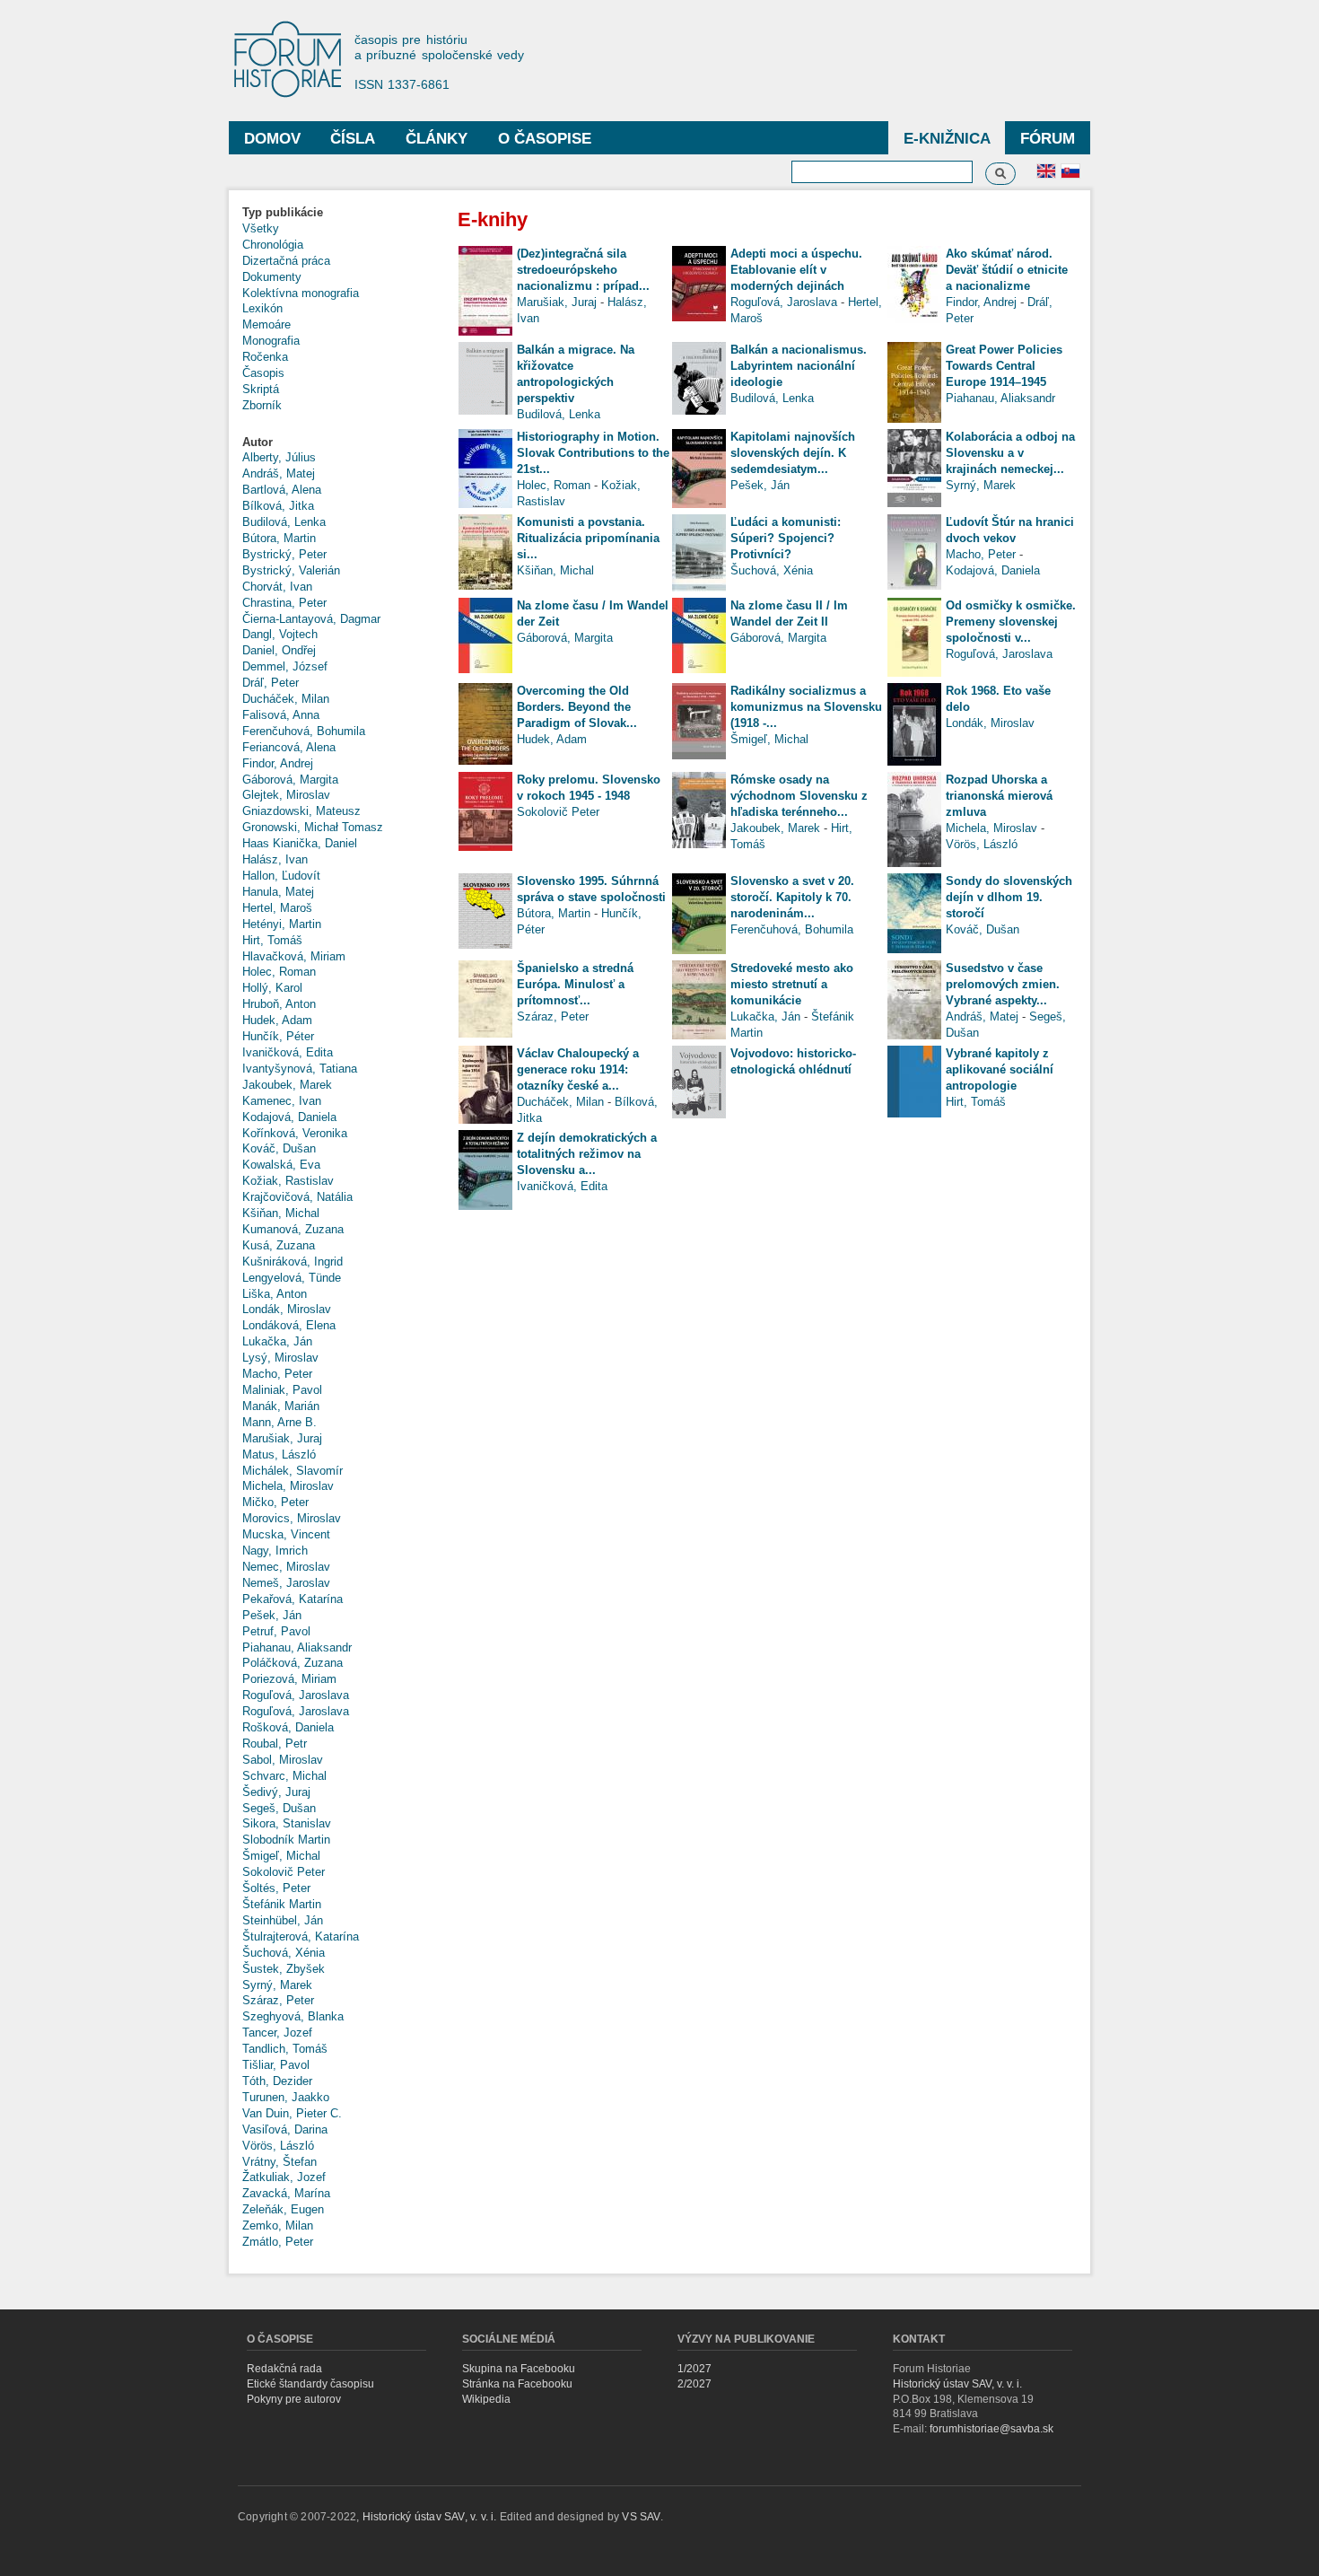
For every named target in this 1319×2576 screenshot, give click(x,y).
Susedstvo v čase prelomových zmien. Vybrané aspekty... (1003, 984)
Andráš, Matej (279, 473)
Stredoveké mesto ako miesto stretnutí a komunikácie (792, 984)
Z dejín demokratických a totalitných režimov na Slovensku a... (587, 1154)
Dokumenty (272, 277)
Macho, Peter (277, 1374)
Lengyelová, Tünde (292, 1278)
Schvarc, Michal (284, 1776)
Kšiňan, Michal (281, 1213)
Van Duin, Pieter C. (292, 2113)
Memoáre (266, 324)
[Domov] (296, 61)
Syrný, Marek (277, 1985)
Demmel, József (285, 666)
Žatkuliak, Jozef (284, 2177)
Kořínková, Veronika (295, 1133)
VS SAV (641, 2517)
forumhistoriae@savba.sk (991, 2429)
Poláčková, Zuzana (293, 1663)
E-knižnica (947, 139)
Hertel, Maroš (277, 908)
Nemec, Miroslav (286, 1567)
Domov (272, 139)
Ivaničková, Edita (288, 1052)
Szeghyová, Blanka (293, 2016)
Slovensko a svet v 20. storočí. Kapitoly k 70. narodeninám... (792, 897)
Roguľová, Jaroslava (296, 1695)
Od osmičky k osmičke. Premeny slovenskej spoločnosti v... (1011, 622)
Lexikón (262, 308)
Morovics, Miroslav (292, 1518)
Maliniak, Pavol (282, 1390)
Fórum (1048, 139)
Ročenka (265, 357)
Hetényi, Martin (282, 924)
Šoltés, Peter (276, 1888)
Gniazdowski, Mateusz (301, 811)
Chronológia (273, 245)
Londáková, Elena (289, 1325)
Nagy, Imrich (275, 1551)
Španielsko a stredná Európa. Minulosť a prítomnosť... (575, 984)
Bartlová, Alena (282, 490)
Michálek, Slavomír (293, 1471)
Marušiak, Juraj (282, 1438)
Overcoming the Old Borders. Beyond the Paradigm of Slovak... (577, 707)
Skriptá (261, 389)
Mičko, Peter (275, 1502)
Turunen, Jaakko (286, 2097)
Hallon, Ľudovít (281, 876)
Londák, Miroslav (287, 1309)
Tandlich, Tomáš (285, 2049)
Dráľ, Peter (271, 683)
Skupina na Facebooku (519, 2369)
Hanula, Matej (278, 892)
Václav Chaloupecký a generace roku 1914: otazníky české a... (578, 1069)
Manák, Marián (281, 1406)
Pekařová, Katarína (293, 1599)
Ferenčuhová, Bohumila (304, 731)
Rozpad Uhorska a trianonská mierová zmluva (999, 796)
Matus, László (279, 1454)
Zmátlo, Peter (278, 2242)
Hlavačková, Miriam (294, 956)
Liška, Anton (275, 1294)
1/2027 (694, 2369)
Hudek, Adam (277, 1020)
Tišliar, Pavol (276, 2065)
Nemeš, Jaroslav (286, 1583)
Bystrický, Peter (284, 554)
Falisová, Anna (281, 715)
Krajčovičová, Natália (297, 1197)
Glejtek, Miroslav (286, 795)
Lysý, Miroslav (280, 1358)
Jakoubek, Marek (287, 1085)
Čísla (353, 139)
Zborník (262, 405)
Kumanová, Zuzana (293, 1229)
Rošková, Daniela (288, 1727)
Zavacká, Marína (286, 2193)
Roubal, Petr (275, 1744)
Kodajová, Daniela (289, 1117)
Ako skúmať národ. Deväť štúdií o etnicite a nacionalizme (1007, 270)
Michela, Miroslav (288, 1486)
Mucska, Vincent (286, 1534)
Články (437, 139)
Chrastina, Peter (284, 603)
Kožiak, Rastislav (288, 1181)
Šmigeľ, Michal (281, 1856)
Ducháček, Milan (286, 699)
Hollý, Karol (272, 988)
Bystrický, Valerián (291, 570)
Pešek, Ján (272, 1615)
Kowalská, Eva (281, 1165)
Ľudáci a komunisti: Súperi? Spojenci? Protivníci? (786, 538)
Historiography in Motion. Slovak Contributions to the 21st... (593, 453)
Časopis (263, 373)
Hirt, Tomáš (272, 940)
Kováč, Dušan (279, 1148)
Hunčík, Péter (278, 1036)
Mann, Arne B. (280, 1422)
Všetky (261, 228)
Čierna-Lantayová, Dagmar (311, 619)
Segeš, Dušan (279, 1808)
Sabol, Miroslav (283, 1760)
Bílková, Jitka (278, 506)
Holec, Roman (279, 972)
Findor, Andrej (278, 763)
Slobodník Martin (286, 1840)
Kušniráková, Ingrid (293, 1262)
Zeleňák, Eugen (283, 2209)
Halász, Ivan (275, 859)
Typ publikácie (283, 212)
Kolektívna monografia (301, 293)
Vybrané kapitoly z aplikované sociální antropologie (1000, 1069)
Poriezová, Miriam (289, 1679)
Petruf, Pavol (276, 1631)
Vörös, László (278, 2146)
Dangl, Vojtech (280, 634)
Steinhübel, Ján (283, 1920)
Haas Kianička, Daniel (300, 843)
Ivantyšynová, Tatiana (300, 1069)
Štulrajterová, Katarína (301, 1936)
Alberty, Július (279, 457)
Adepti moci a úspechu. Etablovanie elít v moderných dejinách (796, 270)
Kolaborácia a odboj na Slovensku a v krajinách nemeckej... (1010, 453)
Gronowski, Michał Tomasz (313, 827)
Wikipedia (486, 2399)
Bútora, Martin (279, 538)
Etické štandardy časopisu (310, 2384)
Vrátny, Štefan (280, 2162)
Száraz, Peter (278, 2000)
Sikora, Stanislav (287, 1823)
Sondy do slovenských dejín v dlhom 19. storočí (1009, 897)
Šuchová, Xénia (284, 1953)
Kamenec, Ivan (282, 1101)
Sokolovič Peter (284, 1872)
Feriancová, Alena (289, 747)
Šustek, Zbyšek (284, 1969)
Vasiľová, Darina (285, 2129)
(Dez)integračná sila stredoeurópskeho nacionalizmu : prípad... (583, 270)
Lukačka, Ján (277, 1341)
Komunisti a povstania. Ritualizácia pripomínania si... (588, 538)
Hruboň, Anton (279, 1004)
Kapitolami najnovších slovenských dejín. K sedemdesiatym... (793, 453)
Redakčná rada (284, 2369)
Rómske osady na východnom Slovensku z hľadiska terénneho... (799, 796)
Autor (258, 442)
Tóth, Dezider (277, 2081)
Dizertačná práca (286, 261)
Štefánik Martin (282, 1904)
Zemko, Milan (278, 2226)
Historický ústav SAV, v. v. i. (957, 2384)
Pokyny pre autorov (294, 2399)
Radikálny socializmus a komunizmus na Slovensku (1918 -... (806, 707)
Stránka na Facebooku (517, 2384)
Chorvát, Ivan (277, 587)
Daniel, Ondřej (279, 650)
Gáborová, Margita (290, 780)
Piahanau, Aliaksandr (297, 1647)
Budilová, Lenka (284, 522)
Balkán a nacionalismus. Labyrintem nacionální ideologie (799, 366)
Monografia (271, 341)
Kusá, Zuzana (279, 1245)
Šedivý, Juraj (276, 1792)
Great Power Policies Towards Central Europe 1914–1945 (1004, 366)
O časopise (545, 139)
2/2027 (694, 2384)
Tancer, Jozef (277, 2033)
